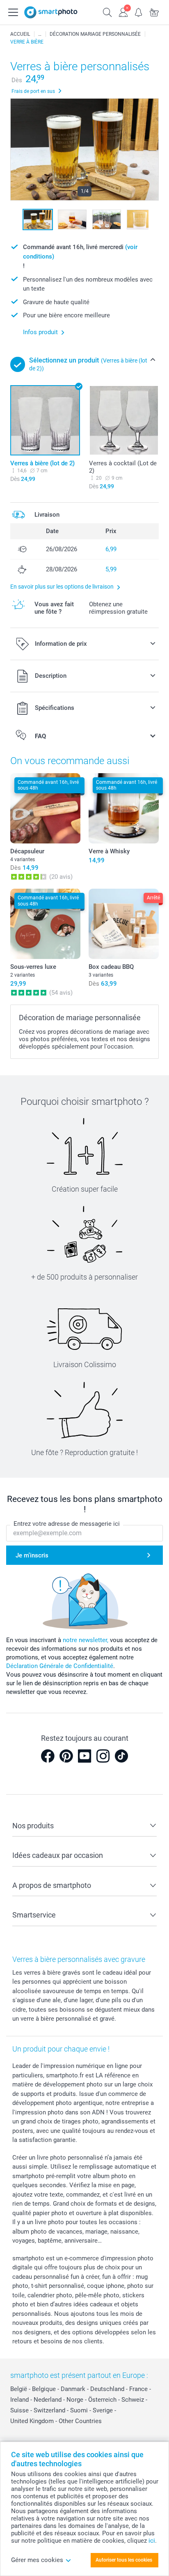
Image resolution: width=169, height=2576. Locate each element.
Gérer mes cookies (37, 2560)
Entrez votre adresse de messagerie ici (67, 1524)
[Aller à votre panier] (154, 12)
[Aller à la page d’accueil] (51, 12)
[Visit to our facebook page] (48, 1756)
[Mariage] (40, 34)
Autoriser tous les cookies (124, 2560)
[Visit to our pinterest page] (66, 1756)
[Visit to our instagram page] (103, 1756)
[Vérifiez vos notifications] (139, 12)
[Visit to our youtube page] (84, 1756)
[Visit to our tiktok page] (121, 1756)
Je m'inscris (32, 1555)
